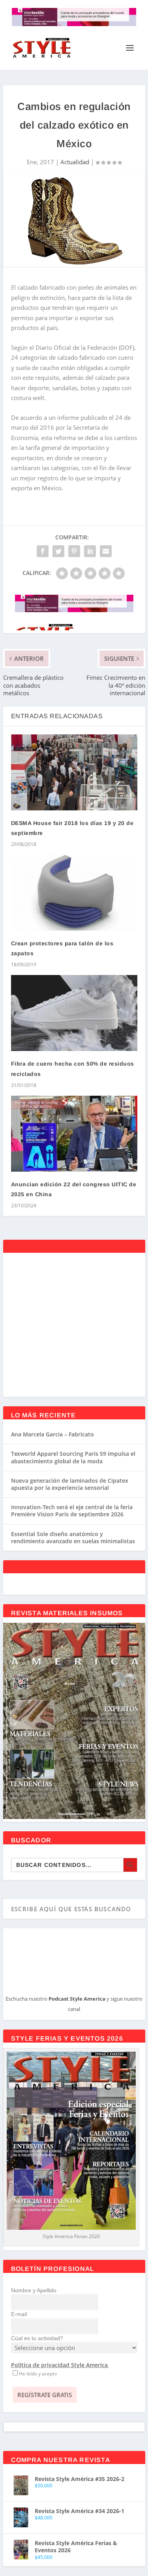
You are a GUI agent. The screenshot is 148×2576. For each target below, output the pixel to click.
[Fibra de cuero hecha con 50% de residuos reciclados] (74, 1013)
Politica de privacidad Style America (59, 2365)
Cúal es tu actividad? (37, 2338)
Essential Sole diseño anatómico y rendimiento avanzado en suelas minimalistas (73, 1537)
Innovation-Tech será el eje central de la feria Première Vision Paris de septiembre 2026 (72, 1511)
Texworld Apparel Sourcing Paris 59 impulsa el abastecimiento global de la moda (73, 1457)
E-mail (19, 2314)
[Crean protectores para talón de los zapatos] (74, 893)
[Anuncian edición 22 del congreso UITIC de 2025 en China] (74, 1134)
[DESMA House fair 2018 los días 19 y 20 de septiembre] (74, 772)
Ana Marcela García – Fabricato (52, 1434)
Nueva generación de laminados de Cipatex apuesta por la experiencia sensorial (70, 1484)
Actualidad (75, 162)
